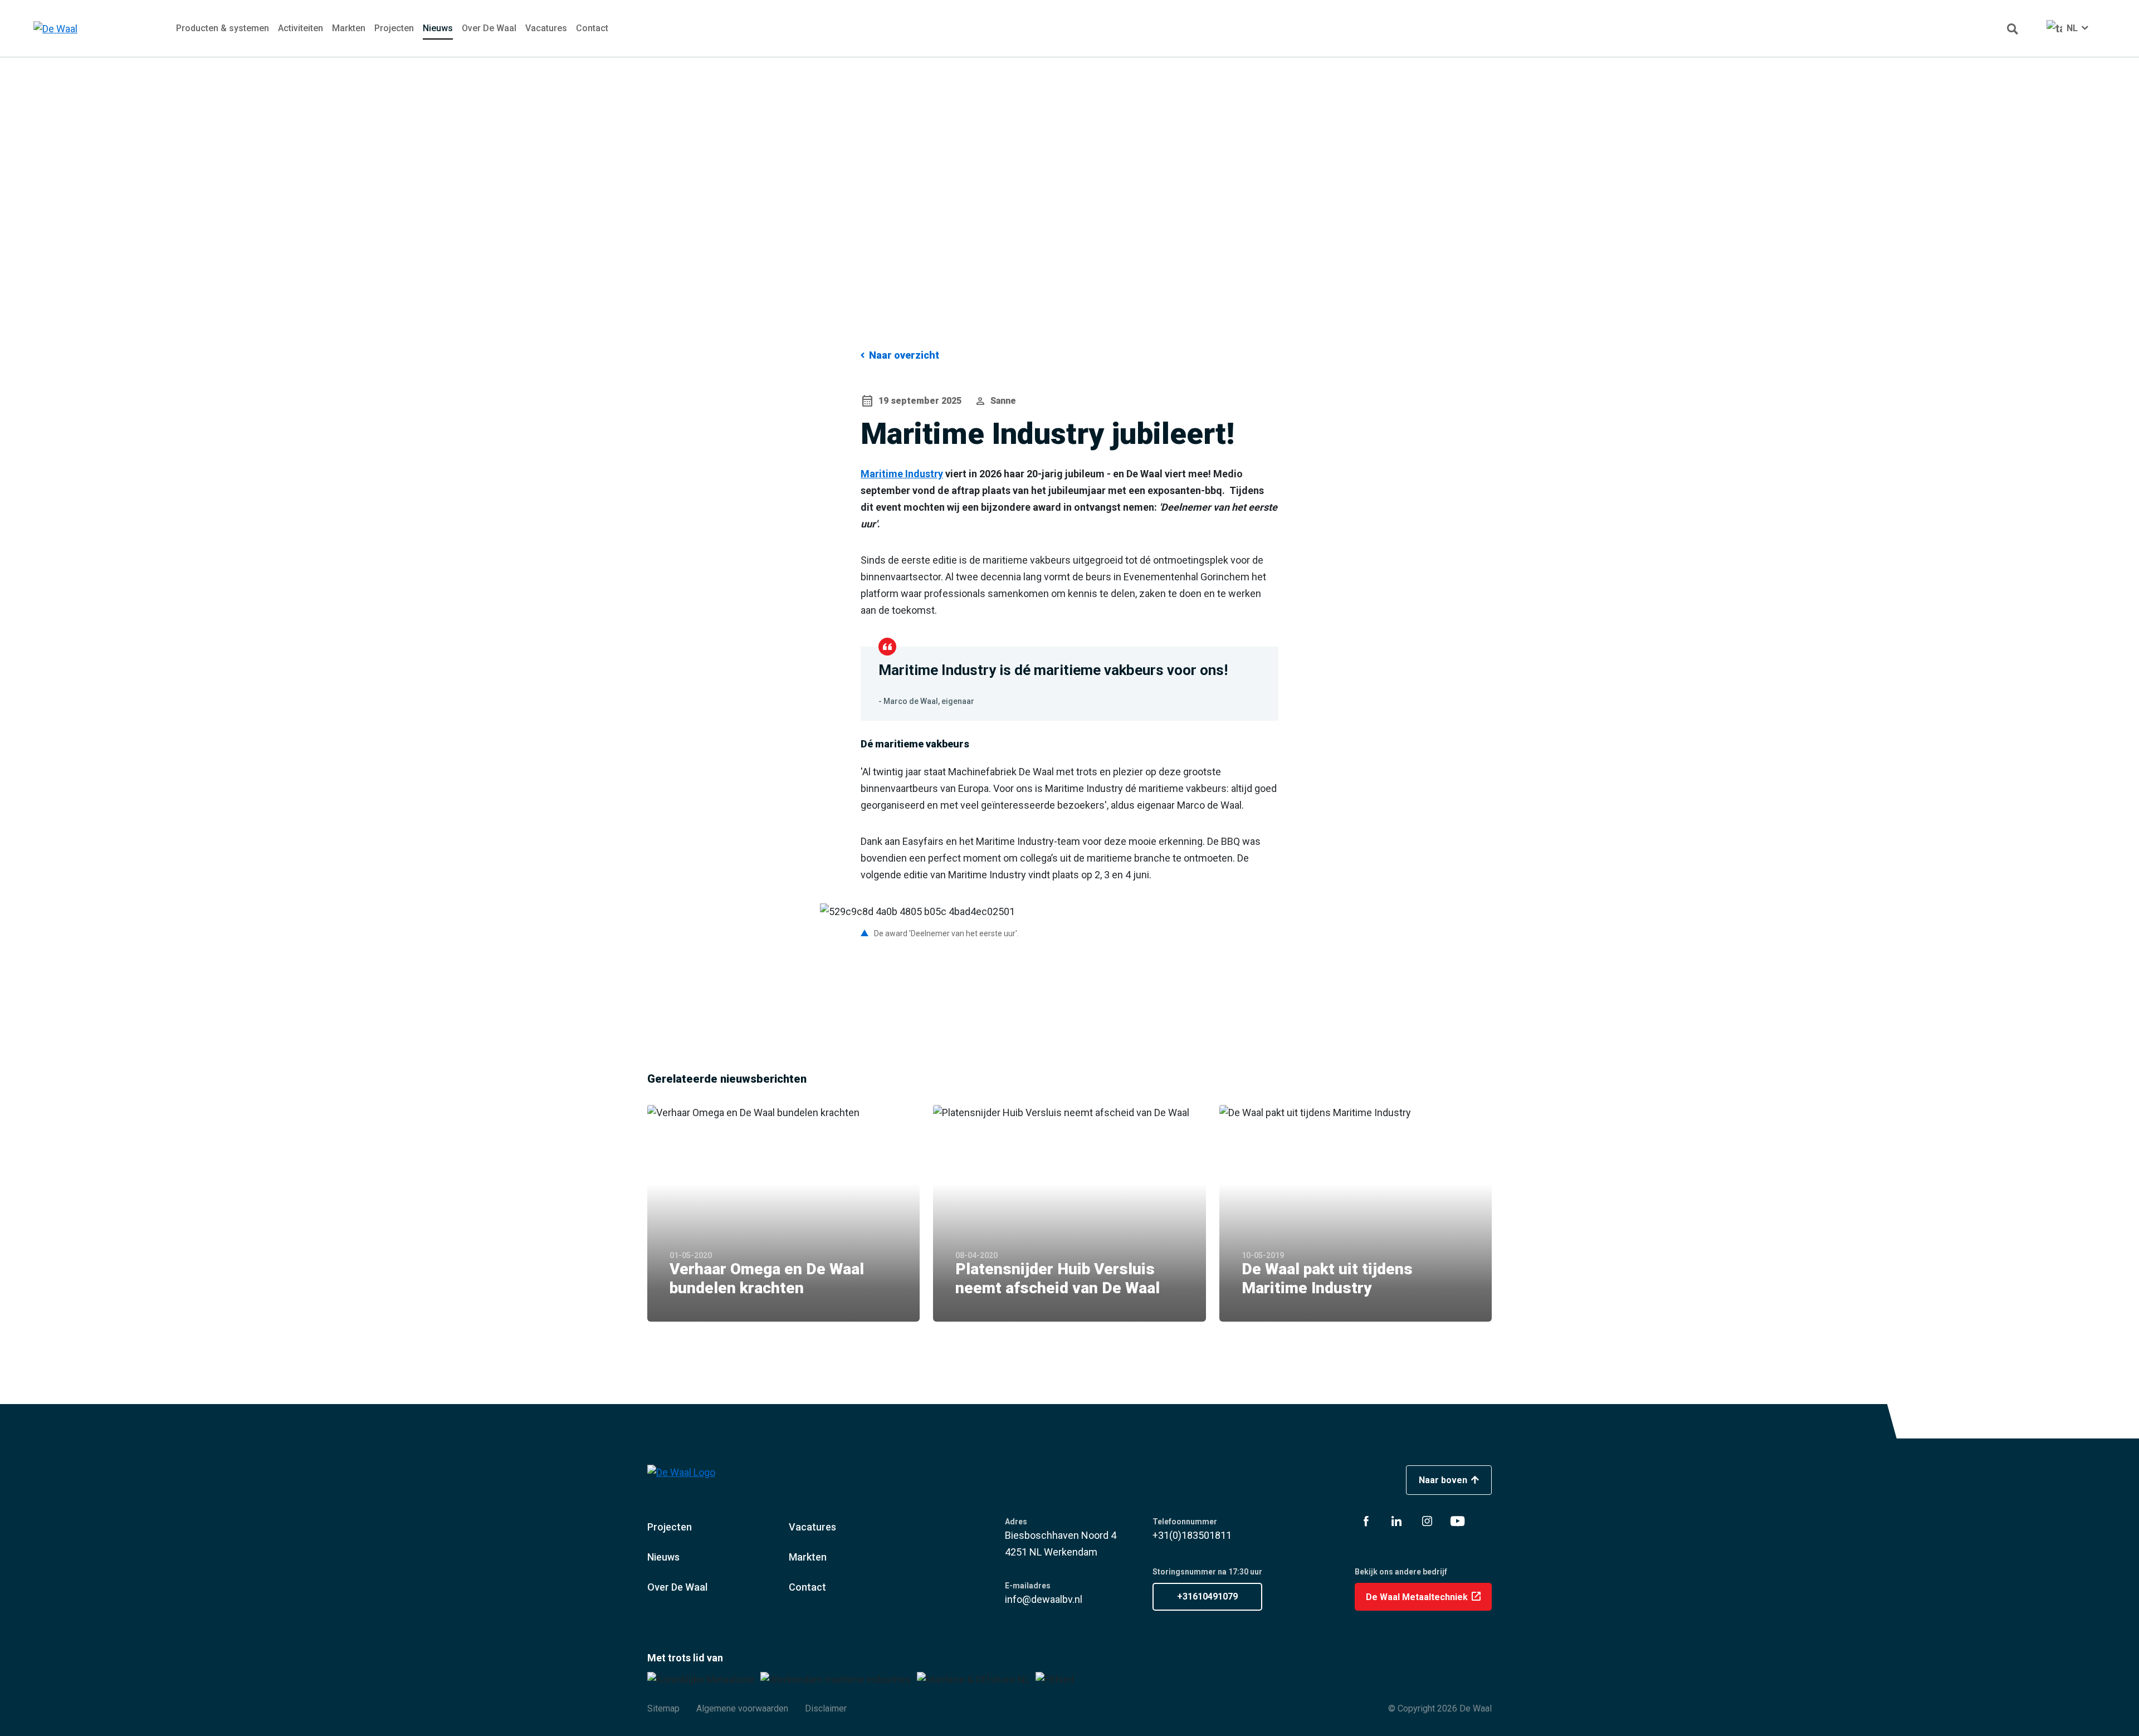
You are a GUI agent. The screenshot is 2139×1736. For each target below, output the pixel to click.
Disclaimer (826, 1708)
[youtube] (1458, 1521)
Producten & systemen (223, 28)
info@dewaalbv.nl (1044, 1599)
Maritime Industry (902, 474)
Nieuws (438, 28)
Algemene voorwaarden (742, 1708)
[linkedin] (1396, 1521)
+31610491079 (1207, 1596)
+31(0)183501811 (1192, 1535)
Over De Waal (489, 28)
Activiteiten (301, 28)
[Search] (2013, 28)
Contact (592, 28)
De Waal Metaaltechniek (1418, 1597)
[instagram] (1427, 1521)
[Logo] (80, 29)
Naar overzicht (904, 355)
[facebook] (1366, 1521)
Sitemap (663, 1708)
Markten (349, 28)
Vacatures (546, 28)
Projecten (394, 28)
